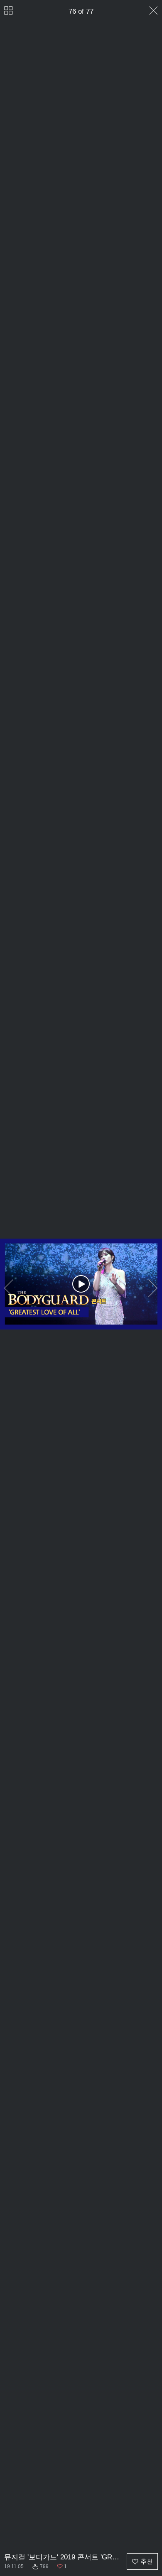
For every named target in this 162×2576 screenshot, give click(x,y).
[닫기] (153, 11)
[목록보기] (9, 11)
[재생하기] (81, 1284)
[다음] (153, 1288)
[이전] (9, 1288)
